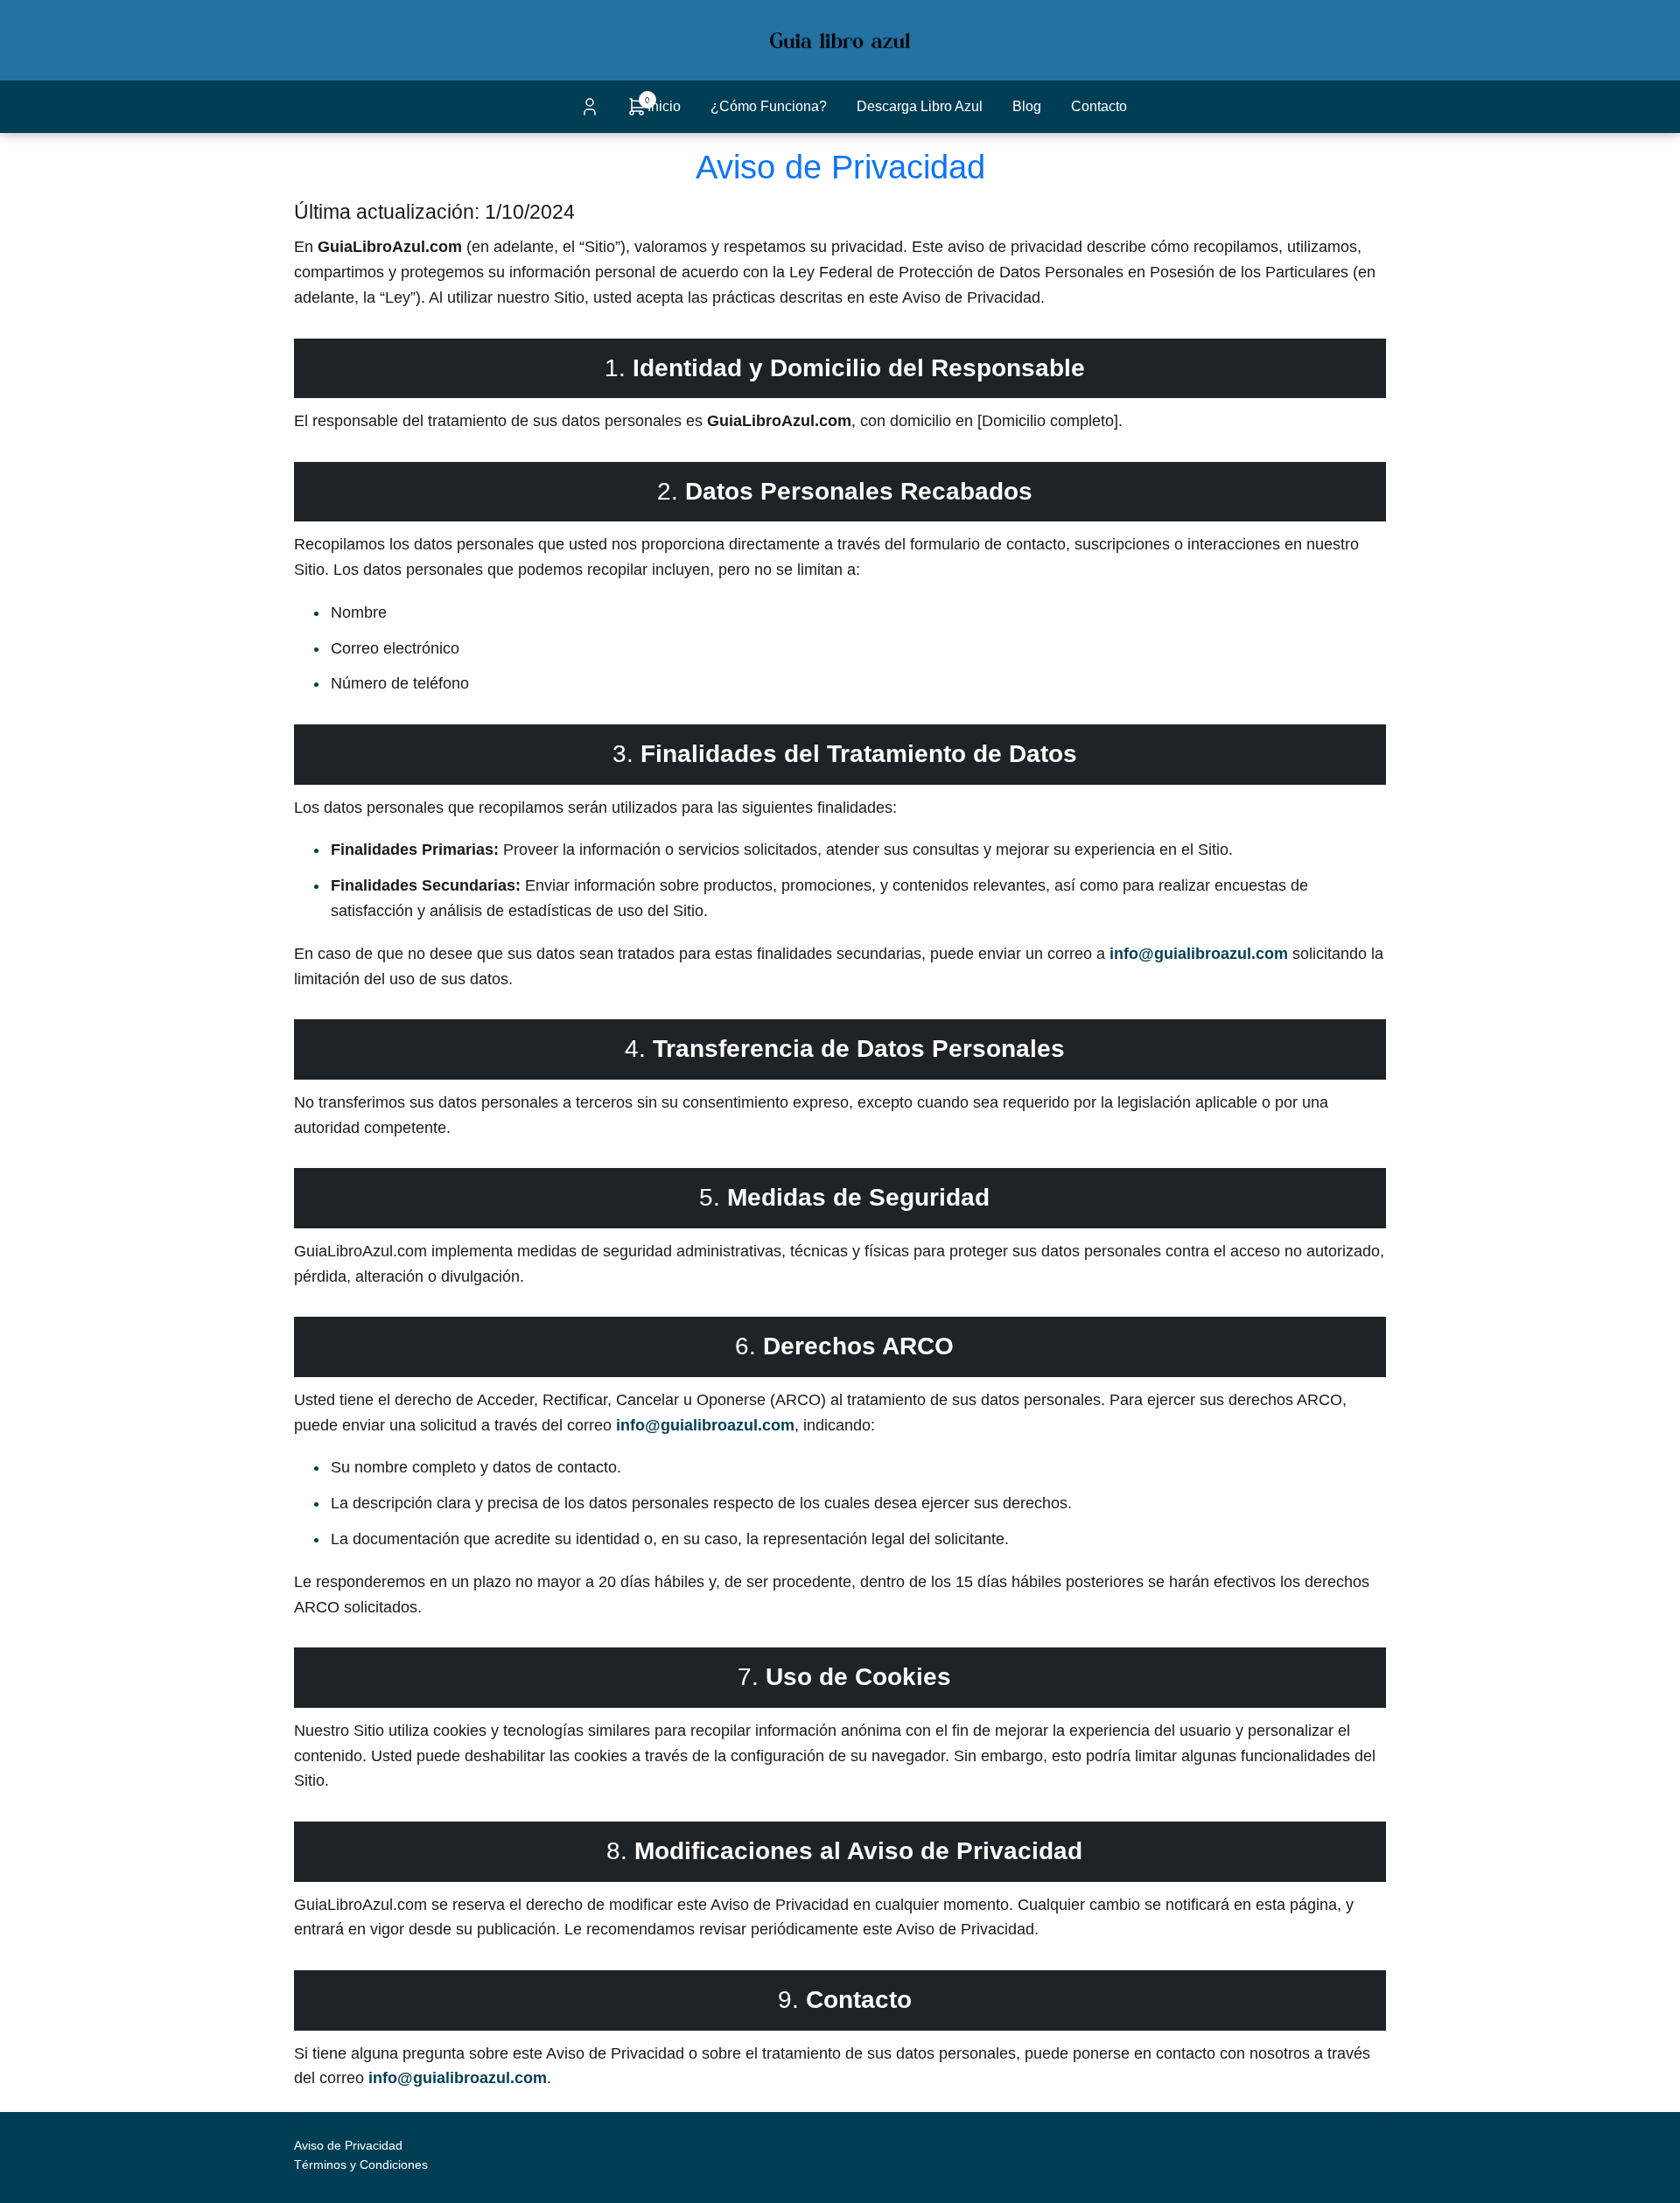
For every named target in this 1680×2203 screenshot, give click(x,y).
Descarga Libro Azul (920, 106)
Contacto (1099, 106)
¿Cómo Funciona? (769, 106)
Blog (1027, 106)
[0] (637, 112)
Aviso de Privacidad (348, 2145)
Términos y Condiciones (361, 2165)
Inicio (664, 106)
